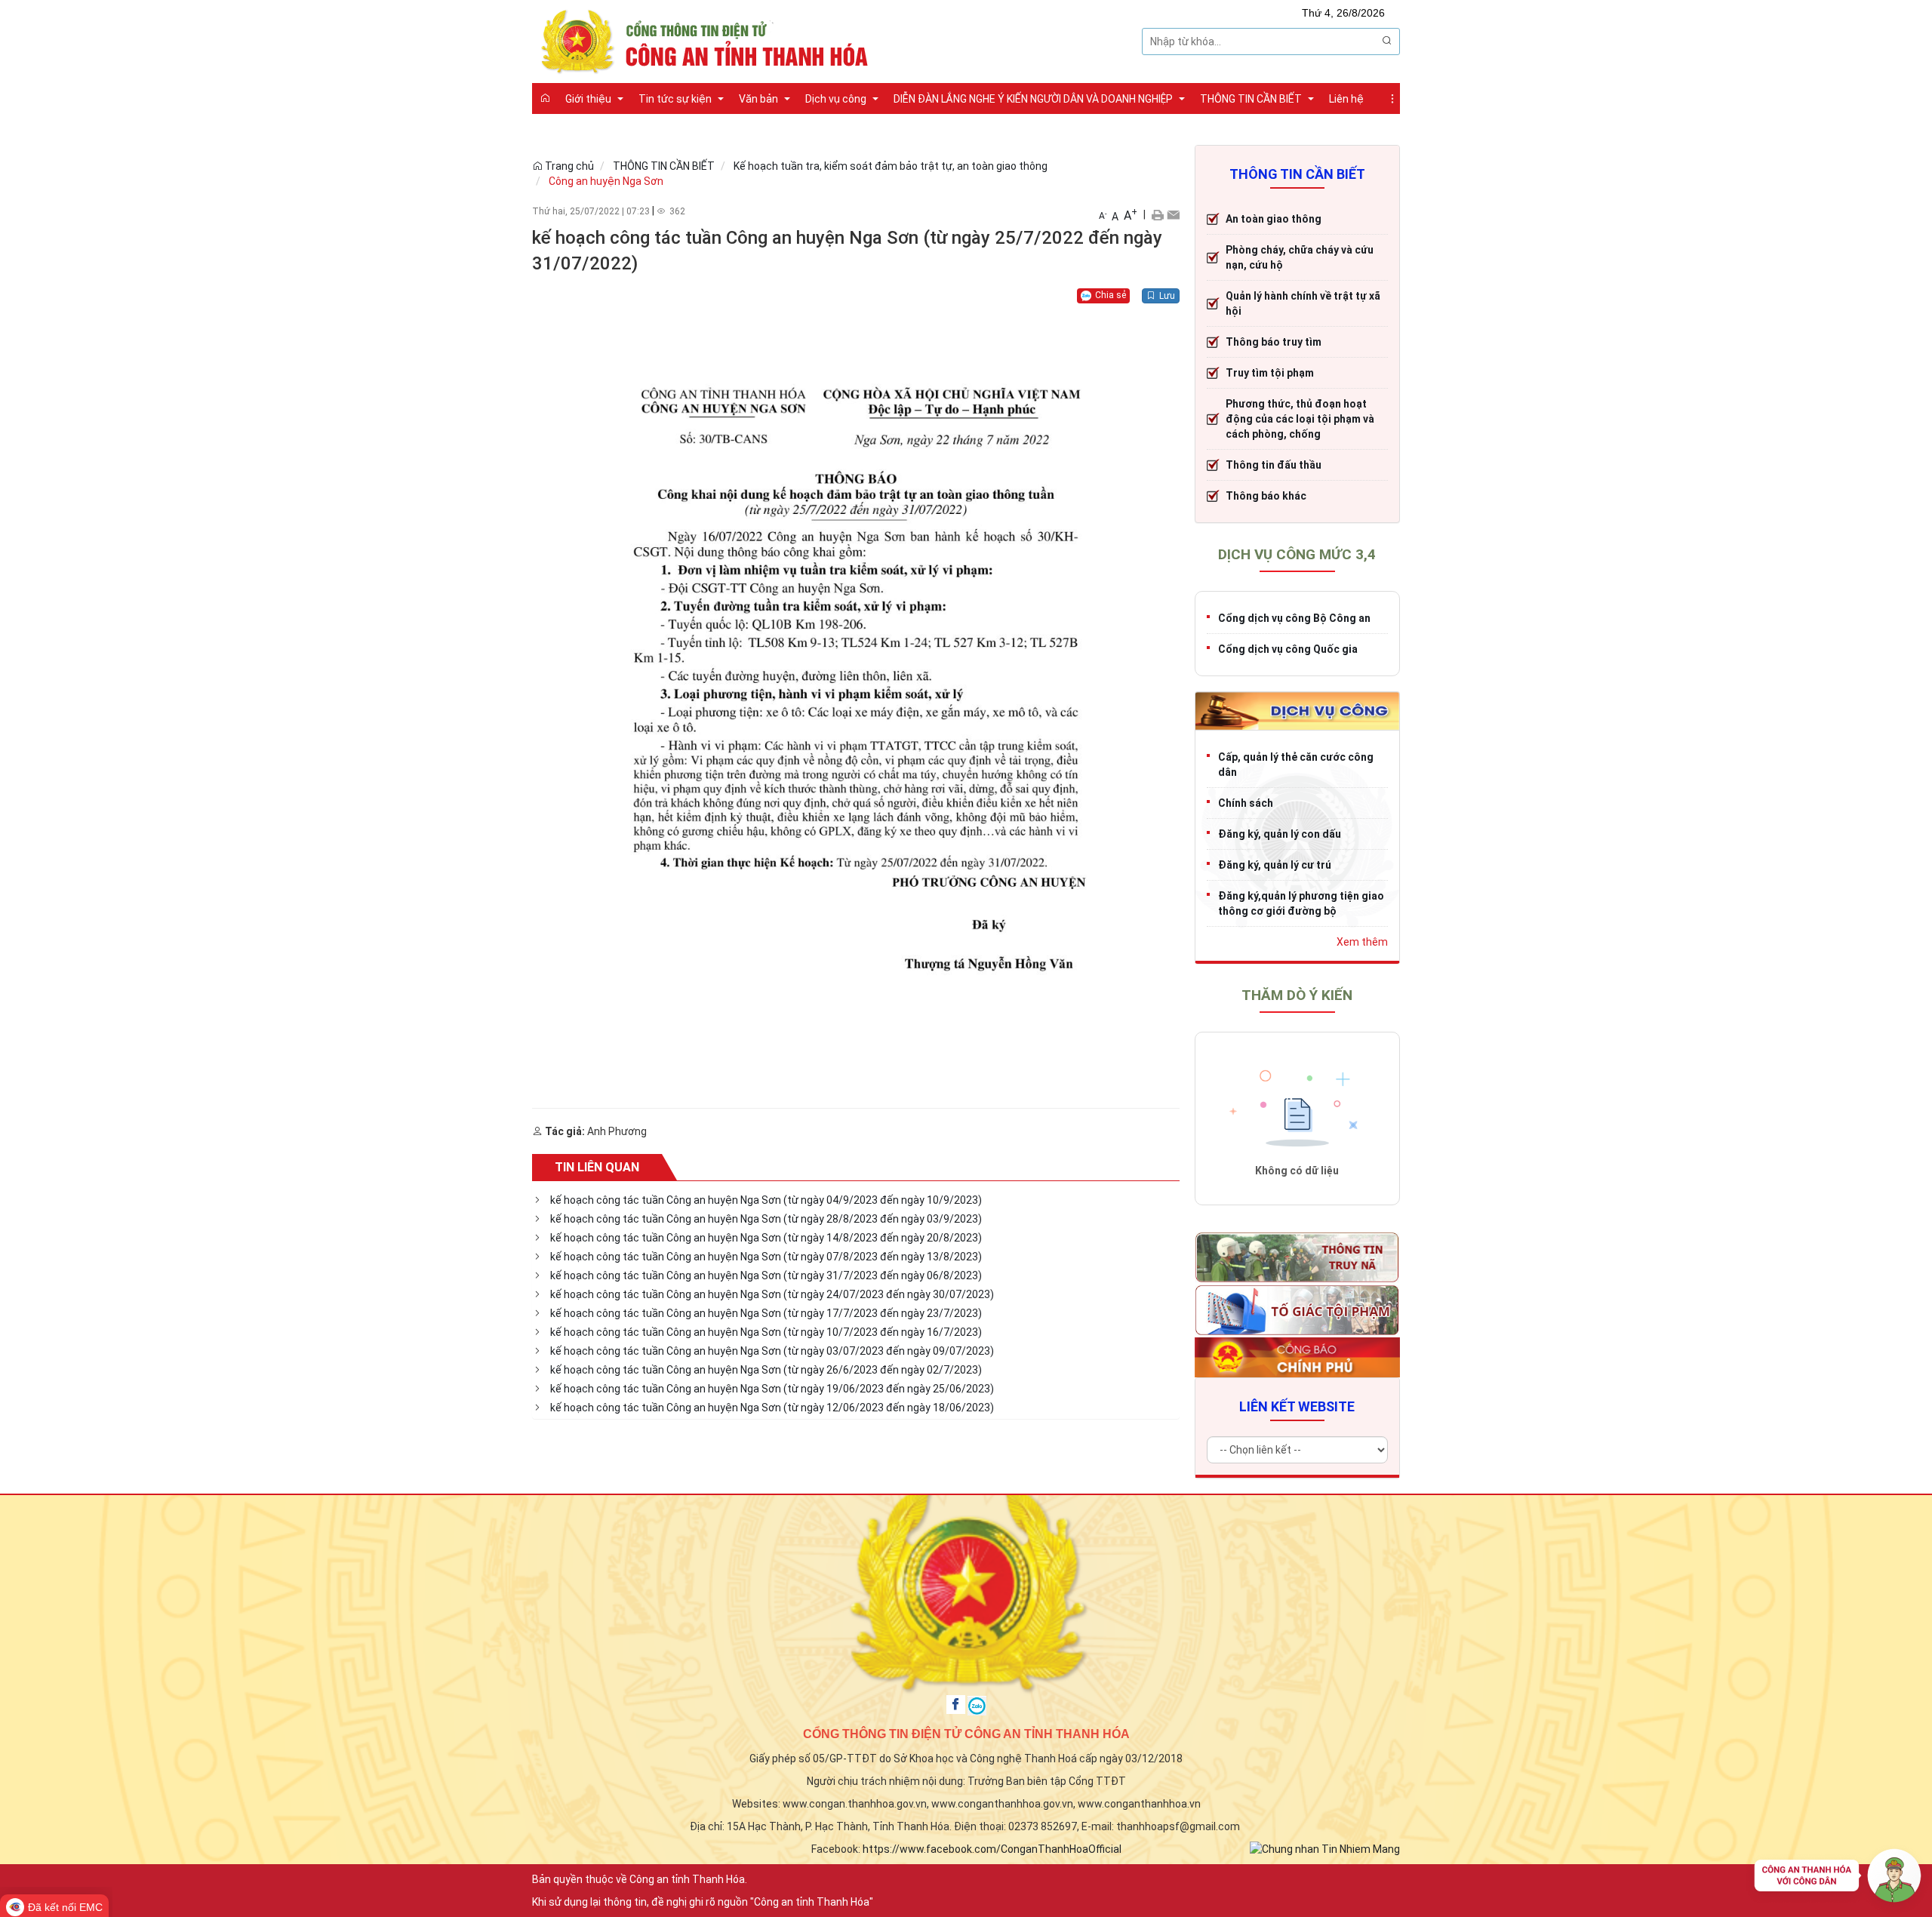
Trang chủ (568, 166)
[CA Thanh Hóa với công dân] (1838, 1879)
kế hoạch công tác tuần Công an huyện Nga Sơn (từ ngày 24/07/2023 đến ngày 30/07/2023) (772, 1294)
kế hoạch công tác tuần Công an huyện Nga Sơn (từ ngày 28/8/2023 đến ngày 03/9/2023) (766, 1219)
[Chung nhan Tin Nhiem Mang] (1325, 1848)
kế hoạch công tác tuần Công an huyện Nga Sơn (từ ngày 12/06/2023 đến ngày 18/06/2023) (772, 1408)
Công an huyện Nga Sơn (606, 181)
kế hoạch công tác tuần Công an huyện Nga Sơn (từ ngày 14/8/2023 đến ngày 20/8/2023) (766, 1238)
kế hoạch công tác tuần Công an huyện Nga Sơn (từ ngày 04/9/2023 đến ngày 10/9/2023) (766, 1200)
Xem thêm (1362, 942)
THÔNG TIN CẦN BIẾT (664, 166)
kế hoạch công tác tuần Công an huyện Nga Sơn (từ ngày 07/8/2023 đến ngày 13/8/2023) (766, 1257)
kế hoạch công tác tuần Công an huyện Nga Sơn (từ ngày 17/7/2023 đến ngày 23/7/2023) (766, 1313)
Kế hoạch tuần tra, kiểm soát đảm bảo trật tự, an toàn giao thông (891, 166)
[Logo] (709, 40)
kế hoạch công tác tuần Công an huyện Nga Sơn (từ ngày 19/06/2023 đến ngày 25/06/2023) (772, 1389)
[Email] (1173, 214)
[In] (1157, 214)
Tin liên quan (597, 1167)
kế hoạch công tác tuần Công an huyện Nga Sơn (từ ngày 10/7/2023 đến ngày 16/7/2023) (766, 1332)
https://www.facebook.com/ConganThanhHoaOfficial (992, 1849)
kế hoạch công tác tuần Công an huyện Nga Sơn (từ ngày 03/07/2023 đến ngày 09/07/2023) (772, 1351)
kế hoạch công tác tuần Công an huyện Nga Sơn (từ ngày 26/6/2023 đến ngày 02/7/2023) (766, 1370)
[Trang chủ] (545, 98)
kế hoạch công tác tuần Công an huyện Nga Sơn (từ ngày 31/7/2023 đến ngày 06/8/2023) (766, 1275)
